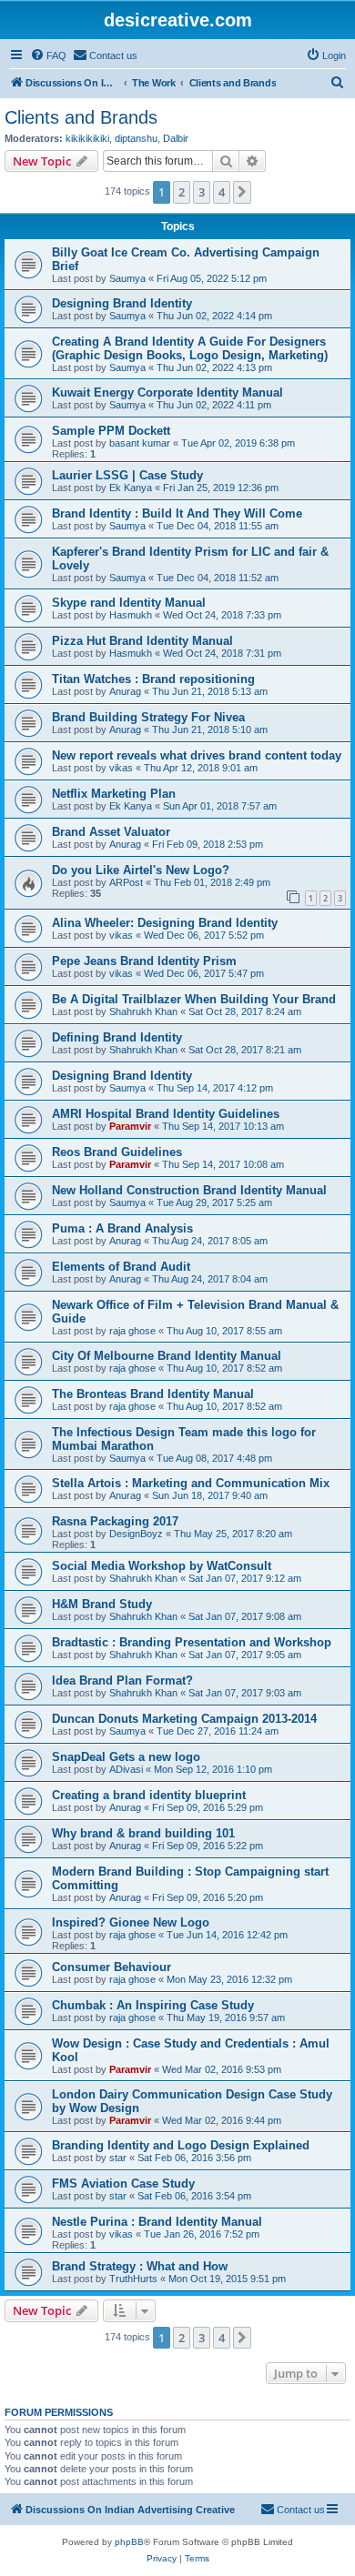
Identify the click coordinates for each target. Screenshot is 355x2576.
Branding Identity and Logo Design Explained (181, 2145)
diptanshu (136, 138)
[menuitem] (48, 55)
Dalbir (176, 138)
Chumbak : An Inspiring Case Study (153, 2005)
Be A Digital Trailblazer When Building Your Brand (194, 999)
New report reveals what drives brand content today (197, 755)
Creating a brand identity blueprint (149, 1795)
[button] (242, 192)
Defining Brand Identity (117, 1037)
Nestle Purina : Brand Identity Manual (157, 2222)
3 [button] (202, 192)
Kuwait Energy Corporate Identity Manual (167, 392)
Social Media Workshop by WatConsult (162, 1566)
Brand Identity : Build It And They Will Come (177, 513)
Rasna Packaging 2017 (115, 1521)
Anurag (125, 691)
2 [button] (182, 192)
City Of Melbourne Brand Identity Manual (167, 1356)
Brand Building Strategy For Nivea (148, 717)
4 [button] (222, 192)
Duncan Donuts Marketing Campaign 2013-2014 (184, 1719)
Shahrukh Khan (143, 1011)
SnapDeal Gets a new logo (126, 1757)
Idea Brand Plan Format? (122, 1680)
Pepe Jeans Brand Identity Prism (144, 961)
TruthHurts (133, 2279)
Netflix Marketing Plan (114, 794)
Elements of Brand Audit (121, 1267)
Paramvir (130, 1126)
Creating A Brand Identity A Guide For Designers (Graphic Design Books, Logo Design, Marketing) (190, 348)
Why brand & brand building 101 (143, 1833)
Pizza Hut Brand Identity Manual (142, 641)
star (118, 2158)
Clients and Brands (81, 117)
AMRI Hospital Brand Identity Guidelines (166, 1114)
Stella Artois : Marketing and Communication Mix (191, 1483)
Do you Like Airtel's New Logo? (141, 870)
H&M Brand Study (102, 1604)
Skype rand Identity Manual (129, 603)
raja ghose (132, 1331)
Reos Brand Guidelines (117, 1152)
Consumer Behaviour (112, 1967)
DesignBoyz (136, 1534)
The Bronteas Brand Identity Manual (153, 1394)
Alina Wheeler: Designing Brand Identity (165, 923)
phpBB (129, 2542)
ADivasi (126, 1769)
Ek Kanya (131, 488)
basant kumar (140, 443)
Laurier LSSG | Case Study (127, 475)
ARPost (126, 882)
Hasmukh (131, 615)
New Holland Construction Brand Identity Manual (189, 1190)
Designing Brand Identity (122, 303)
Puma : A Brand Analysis (122, 1228)
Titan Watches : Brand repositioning (153, 679)
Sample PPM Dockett (111, 431)
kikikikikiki (87, 138)
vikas (121, 768)
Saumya (127, 278)
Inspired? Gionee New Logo (131, 1922)
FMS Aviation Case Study (123, 2184)
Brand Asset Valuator (111, 832)
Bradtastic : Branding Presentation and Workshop (192, 1642)
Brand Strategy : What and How (140, 2266)
